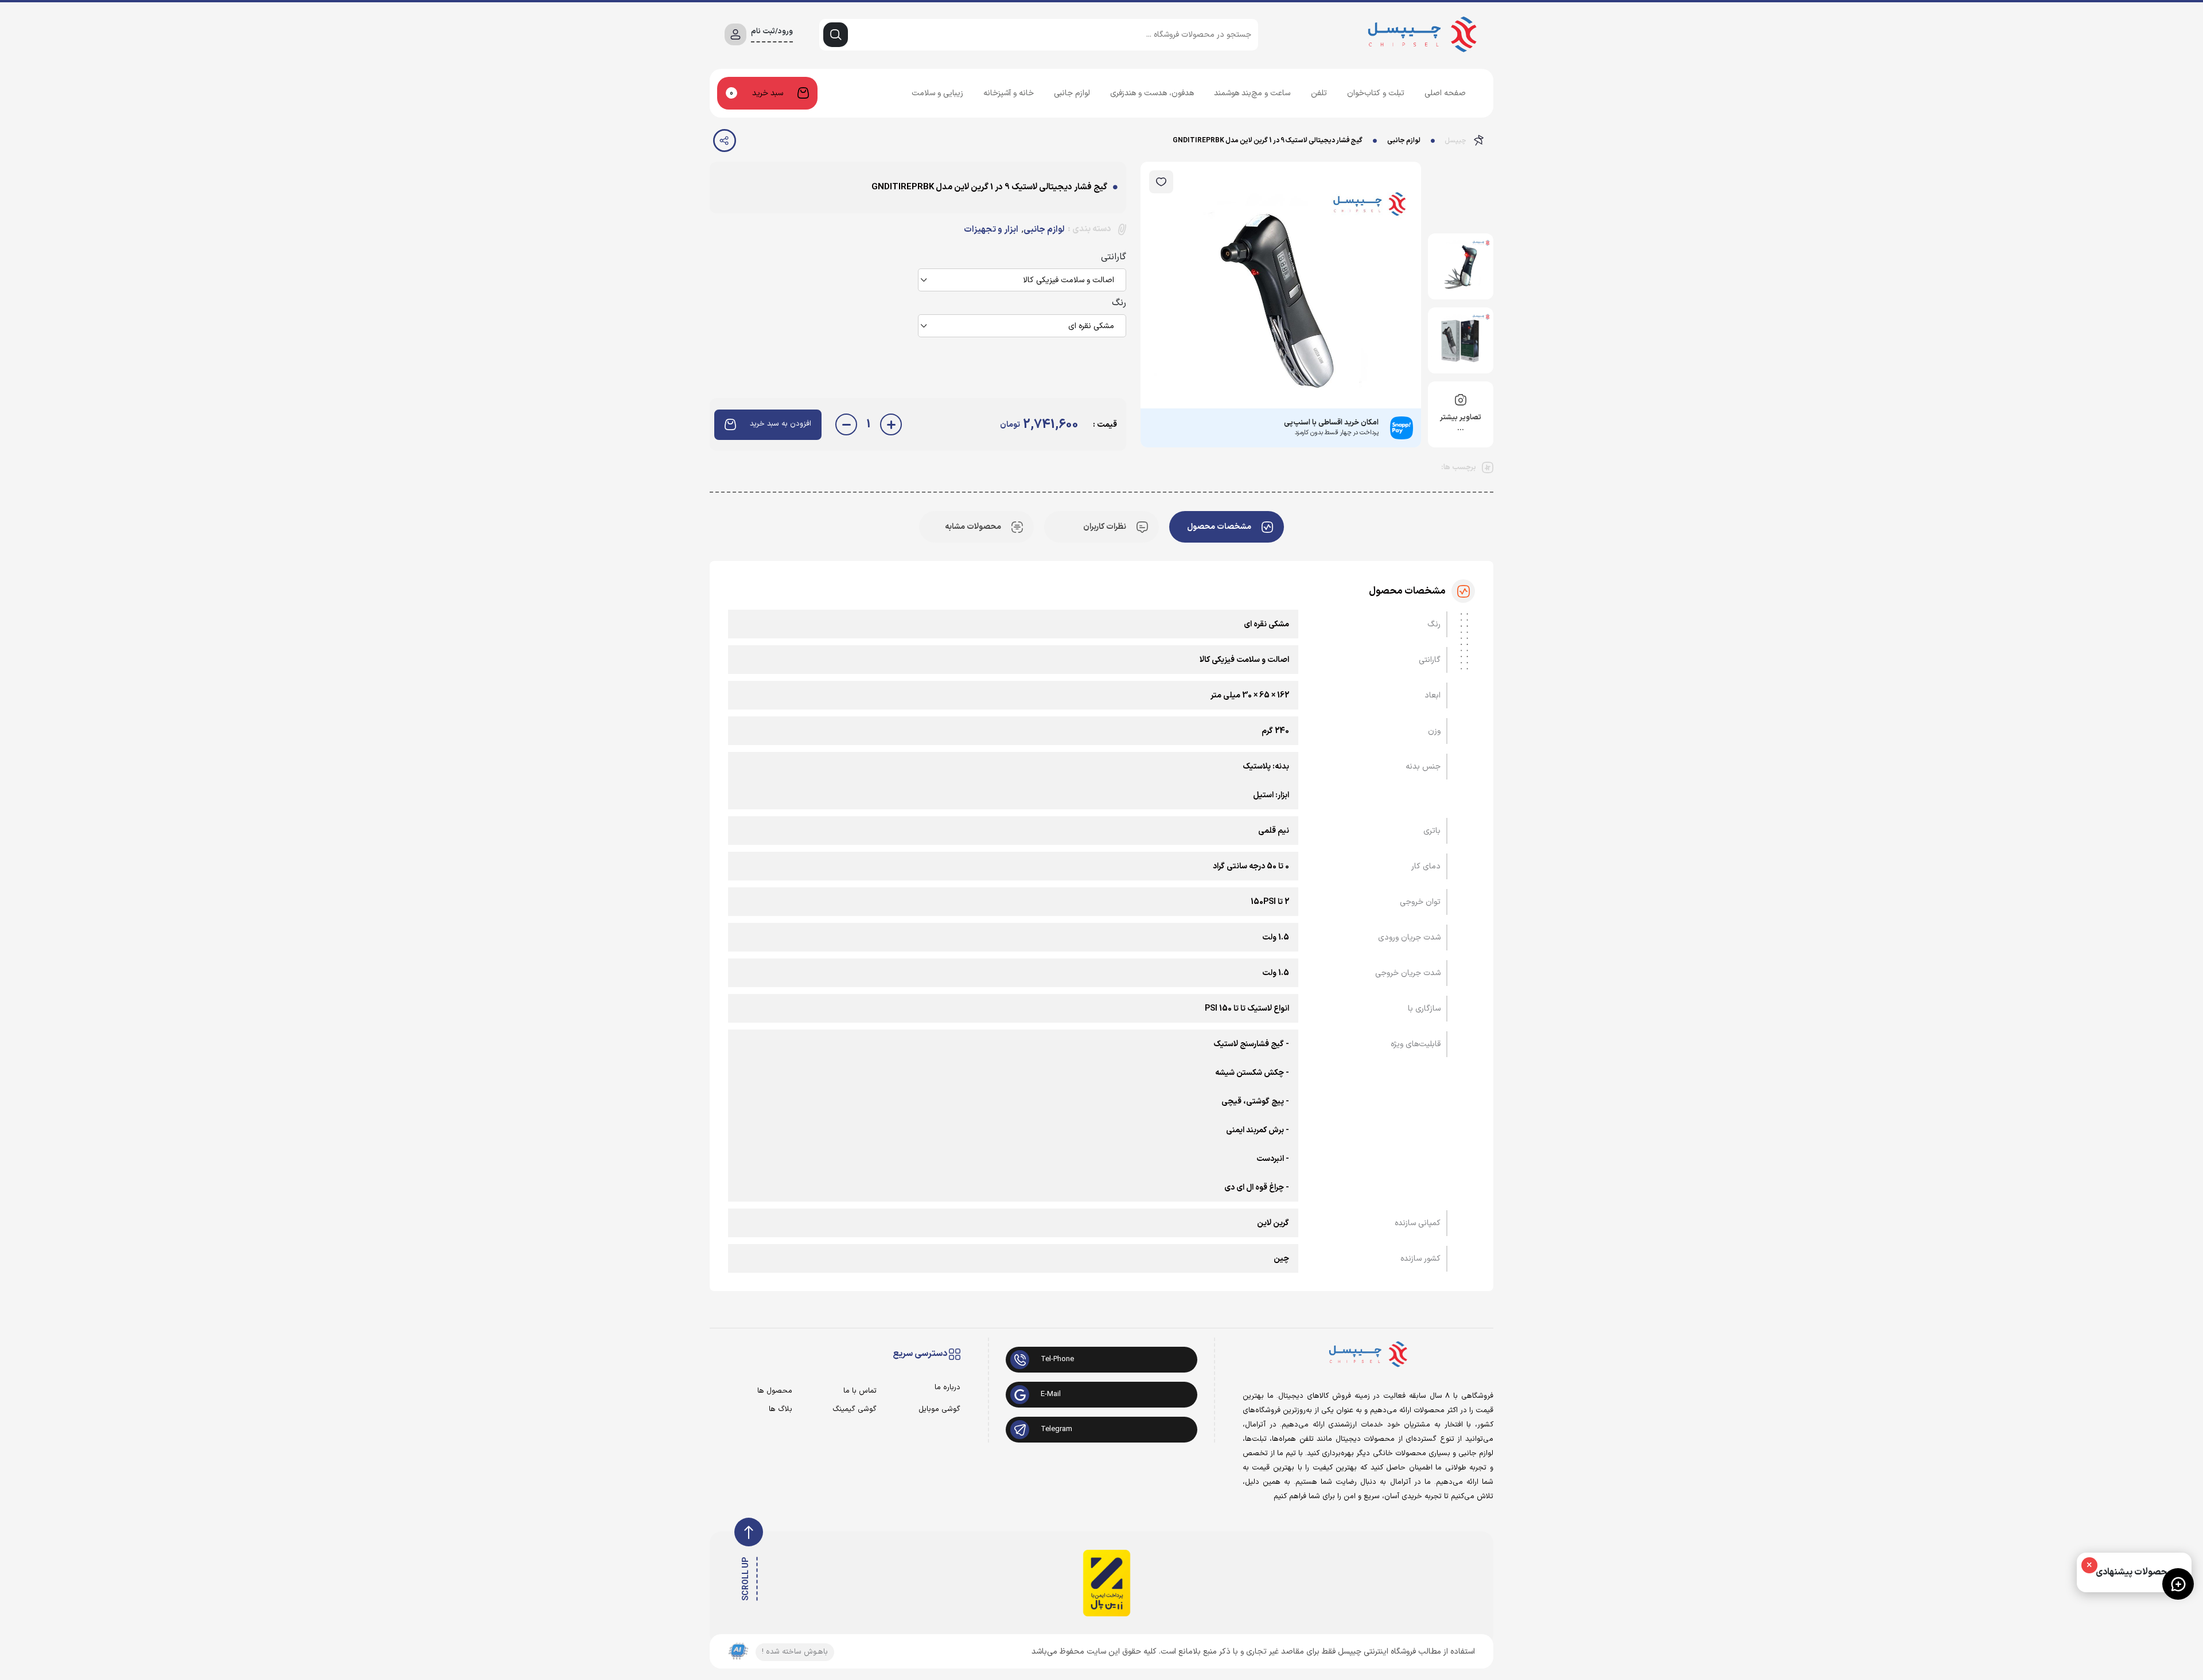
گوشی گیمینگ (854, 1410)
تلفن (1319, 93)
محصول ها (775, 1391)
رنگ (1119, 303)
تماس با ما (860, 1391)
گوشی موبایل (939, 1410)
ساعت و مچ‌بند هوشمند (1252, 93)
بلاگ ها (781, 1410)
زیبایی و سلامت (937, 93)
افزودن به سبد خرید (781, 424)
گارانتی (1114, 257)
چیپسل (1456, 141)
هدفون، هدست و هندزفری (1152, 93)
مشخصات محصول (1219, 527)
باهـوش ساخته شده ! (795, 1652)
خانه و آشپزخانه (1009, 93)
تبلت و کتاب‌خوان (1376, 93)
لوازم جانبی (1072, 93)
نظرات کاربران (1105, 527)
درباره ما (947, 1388)
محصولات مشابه (973, 527)
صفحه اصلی (1445, 93)
